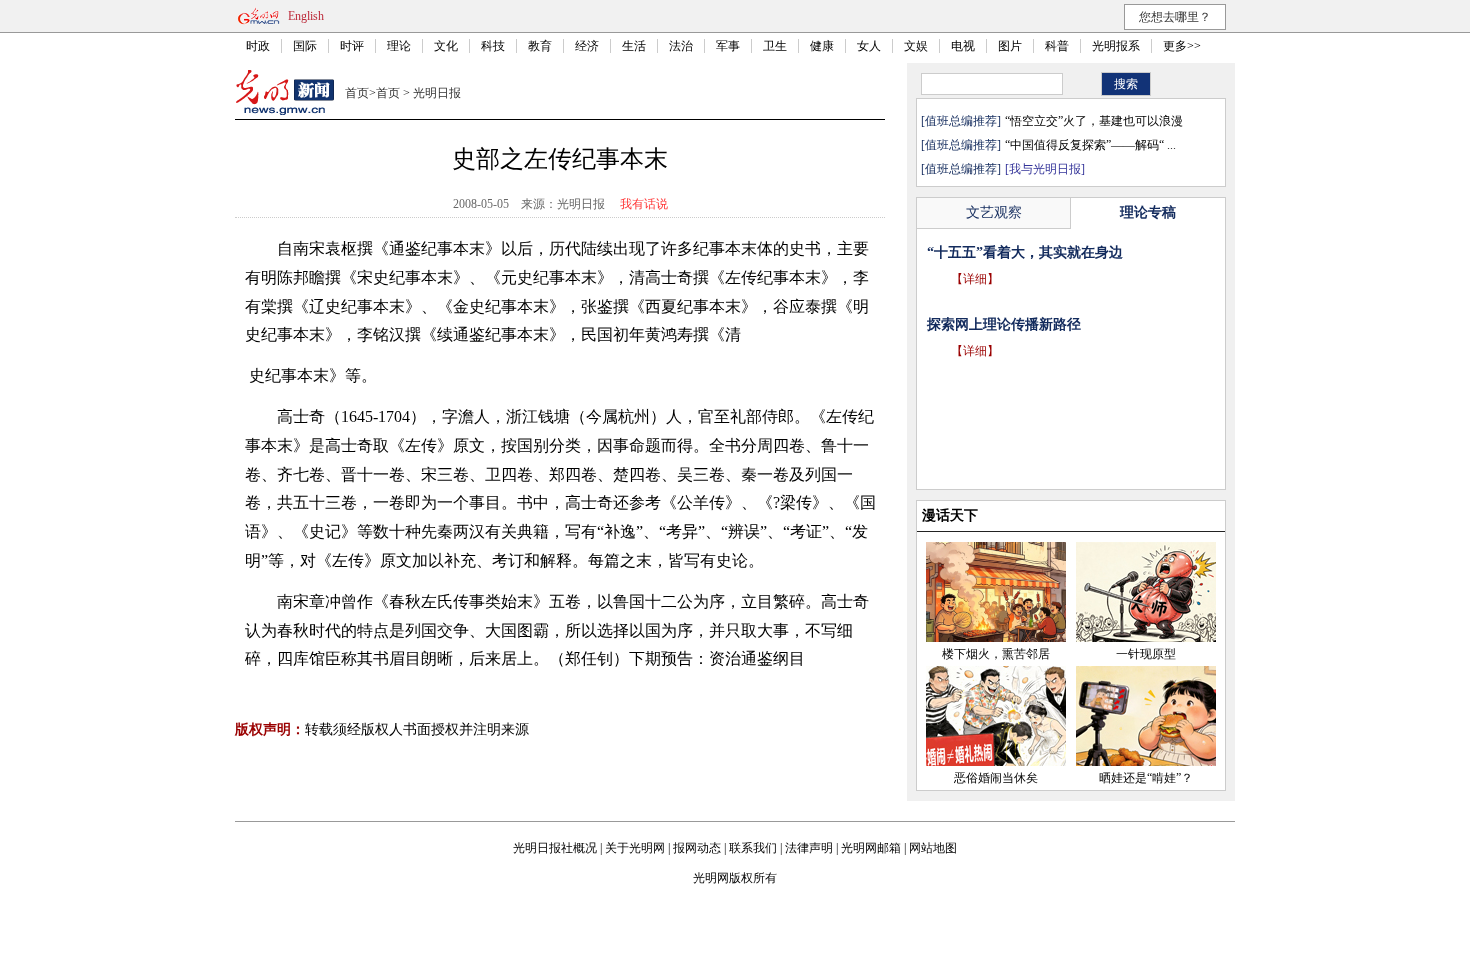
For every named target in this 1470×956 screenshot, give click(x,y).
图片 (1010, 46)
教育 (540, 46)
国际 (305, 46)
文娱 (916, 46)
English (306, 16)
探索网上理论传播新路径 (1004, 324)
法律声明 (809, 848)
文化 (446, 46)
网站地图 (933, 848)
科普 (1057, 46)
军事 (728, 46)
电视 (963, 46)
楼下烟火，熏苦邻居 (996, 654)
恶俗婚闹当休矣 (996, 778)
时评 (352, 46)
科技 (493, 46)
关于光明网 (635, 848)
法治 (681, 46)
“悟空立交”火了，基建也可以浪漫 (1094, 121)
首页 (357, 93)
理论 (399, 46)
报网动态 (697, 848)
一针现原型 (1146, 654)
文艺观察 (994, 212)
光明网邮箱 (871, 848)
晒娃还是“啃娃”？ (1146, 778)
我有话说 (644, 204)
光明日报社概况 (555, 848)
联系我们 (753, 848)
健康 (822, 46)
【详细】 (975, 279)
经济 (587, 46)
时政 (258, 46)
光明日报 (437, 93)
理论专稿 (1148, 212)
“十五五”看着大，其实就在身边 (1025, 252)
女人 (869, 46)
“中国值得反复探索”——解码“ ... (1090, 145)
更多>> (1182, 46)
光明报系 (1116, 46)
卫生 (775, 46)
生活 (634, 46)
